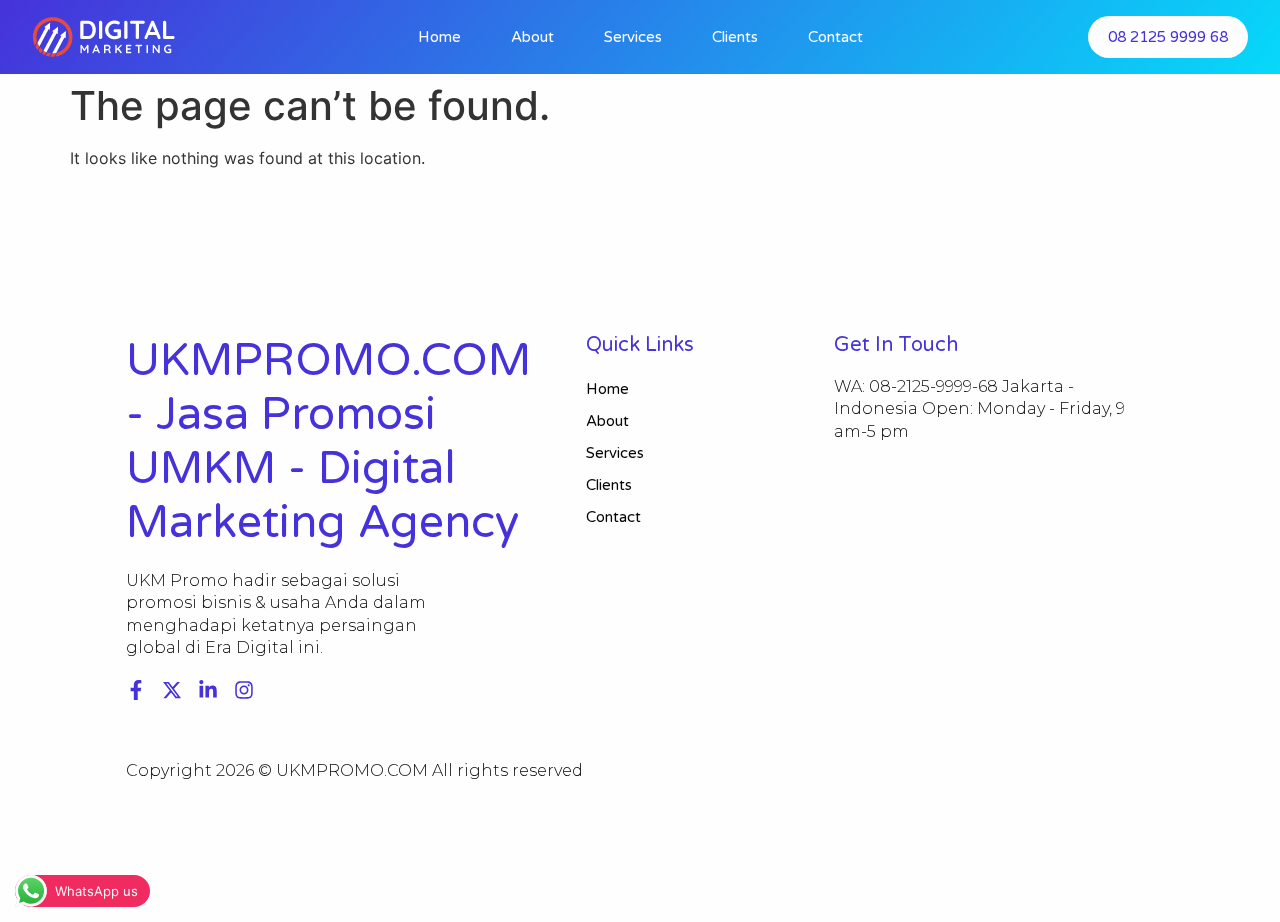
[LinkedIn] (208, 690)
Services (633, 37)
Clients (735, 37)
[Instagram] (244, 690)
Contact (835, 37)
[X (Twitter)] (172, 690)
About (532, 37)
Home (439, 37)
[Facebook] (136, 690)
